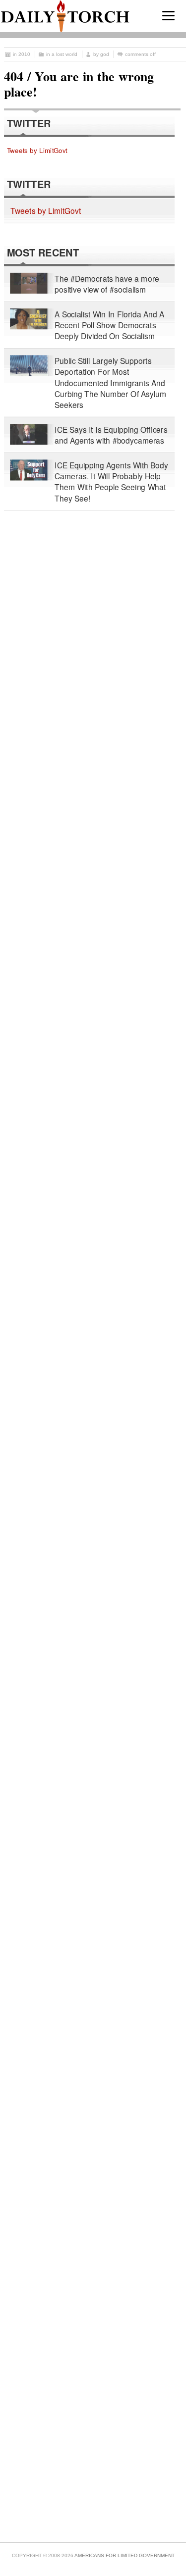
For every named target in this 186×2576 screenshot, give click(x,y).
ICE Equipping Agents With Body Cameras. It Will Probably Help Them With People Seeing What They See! (111, 482)
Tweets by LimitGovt (37, 150)
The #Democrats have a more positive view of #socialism (107, 284)
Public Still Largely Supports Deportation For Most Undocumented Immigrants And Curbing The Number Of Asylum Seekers (110, 383)
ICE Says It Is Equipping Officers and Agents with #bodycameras (111, 435)
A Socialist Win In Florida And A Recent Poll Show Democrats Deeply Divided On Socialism (109, 325)
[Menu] (168, 16)
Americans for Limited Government (124, 2555)
